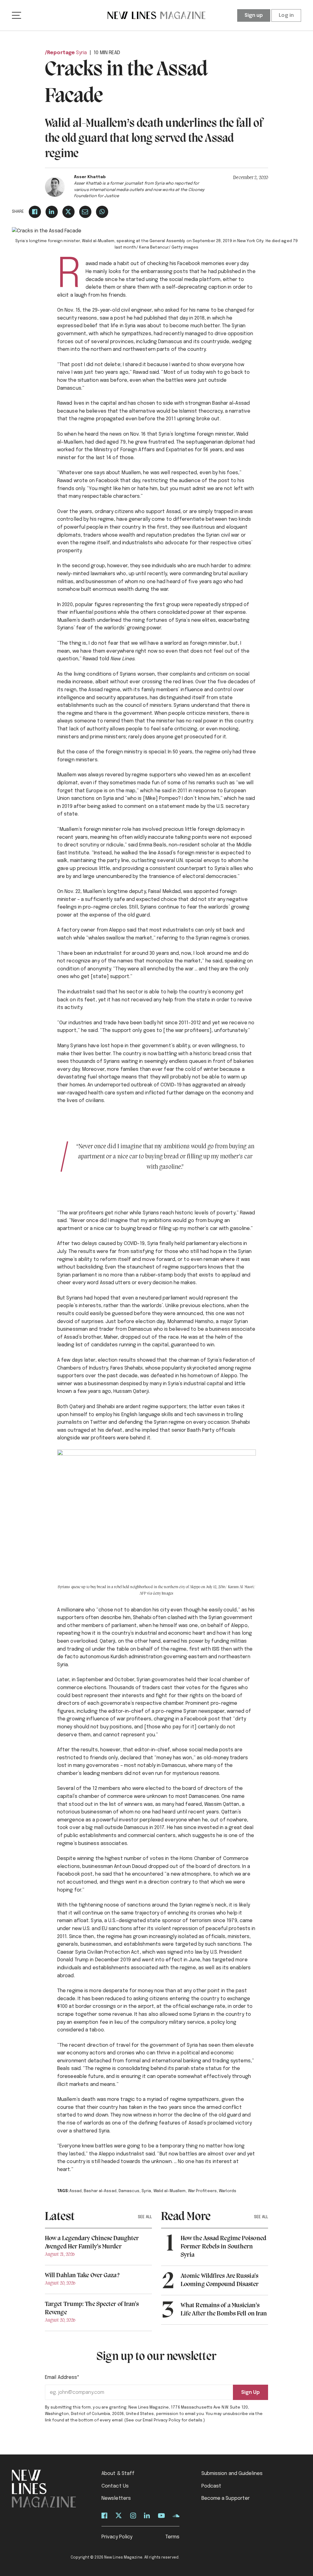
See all (145, 2217)
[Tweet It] (68, 212)
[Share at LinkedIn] (52, 212)
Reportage (61, 53)
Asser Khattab (90, 177)
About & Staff (118, 2474)
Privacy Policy (117, 2537)
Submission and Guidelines (232, 2474)
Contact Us (115, 2486)
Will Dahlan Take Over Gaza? (82, 2276)
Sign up (254, 15)
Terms (173, 2537)
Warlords (228, 2191)
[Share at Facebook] (35, 212)
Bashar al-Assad (100, 2191)
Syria (82, 53)
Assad (76, 2191)
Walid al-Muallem (170, 2191)
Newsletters (116, 2498)
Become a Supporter (226, 2498)
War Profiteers (202, 2191)
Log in (286, 15)
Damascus (129, 2191)
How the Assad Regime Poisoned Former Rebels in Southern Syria (223, 2247)
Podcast (212, 2486)
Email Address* (62, 2377)
